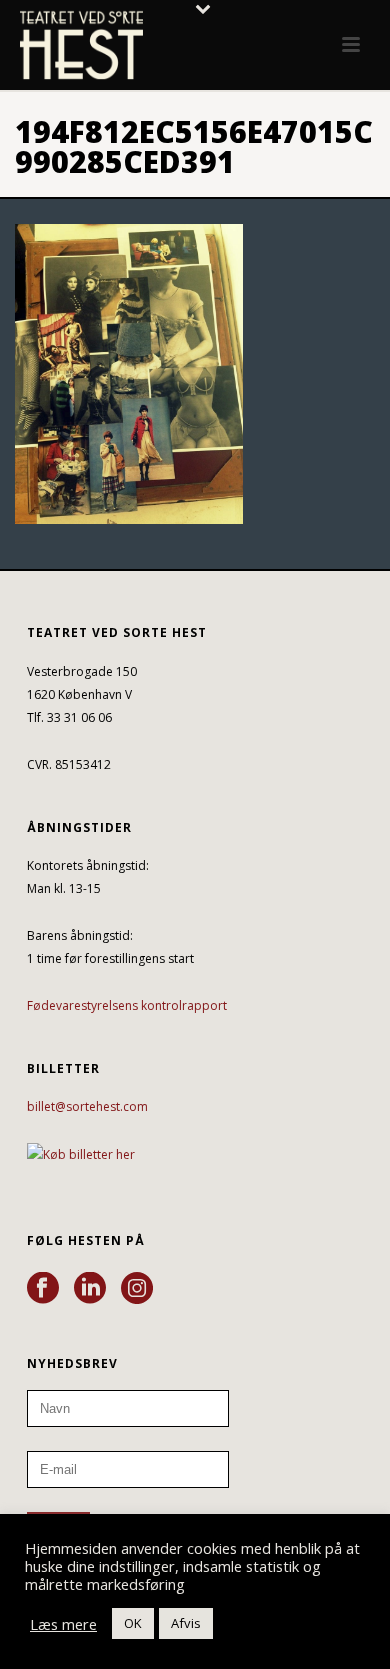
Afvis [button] (186, 1623)
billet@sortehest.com (87, 1106)
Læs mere (63, 1624)
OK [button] (133, 1623)
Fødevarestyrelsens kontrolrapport (127, 1005)
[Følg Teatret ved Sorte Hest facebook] (43, 1289)
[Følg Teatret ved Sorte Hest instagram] (137, 1289)
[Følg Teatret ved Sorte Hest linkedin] (90, 1289)
